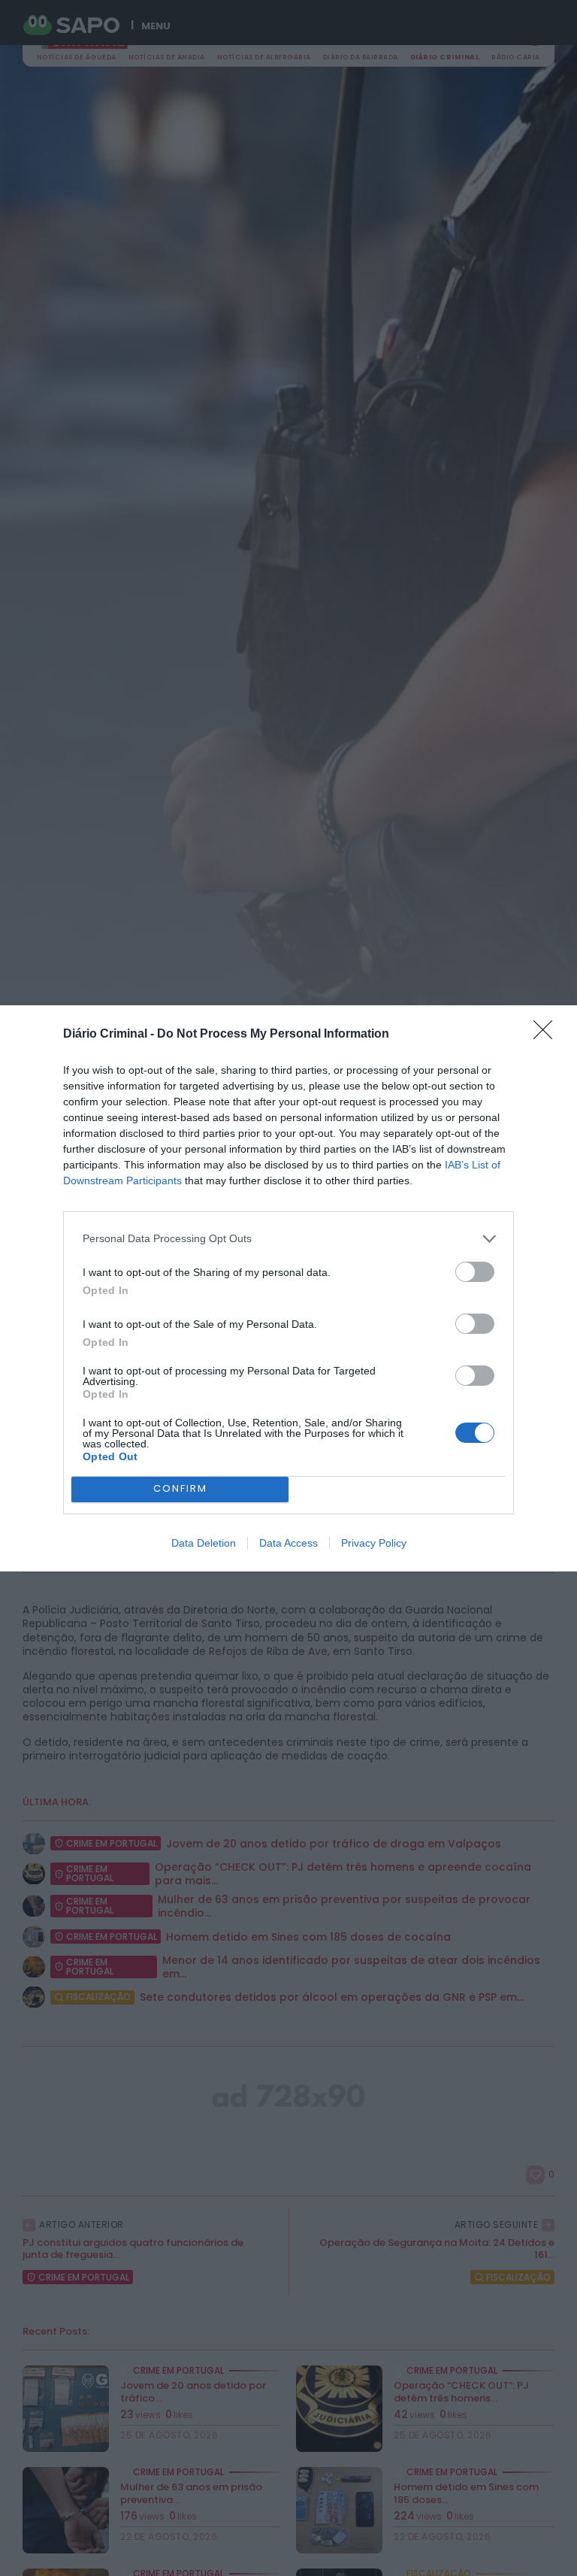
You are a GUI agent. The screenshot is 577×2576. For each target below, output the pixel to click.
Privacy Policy (374, 1543)
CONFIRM (180, 1488)
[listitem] (288, 1239)
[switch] (475, 1272)
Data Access (288, 1543)
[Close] (548, 1035)
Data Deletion (204, 1543)
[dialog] (288, 1288)
